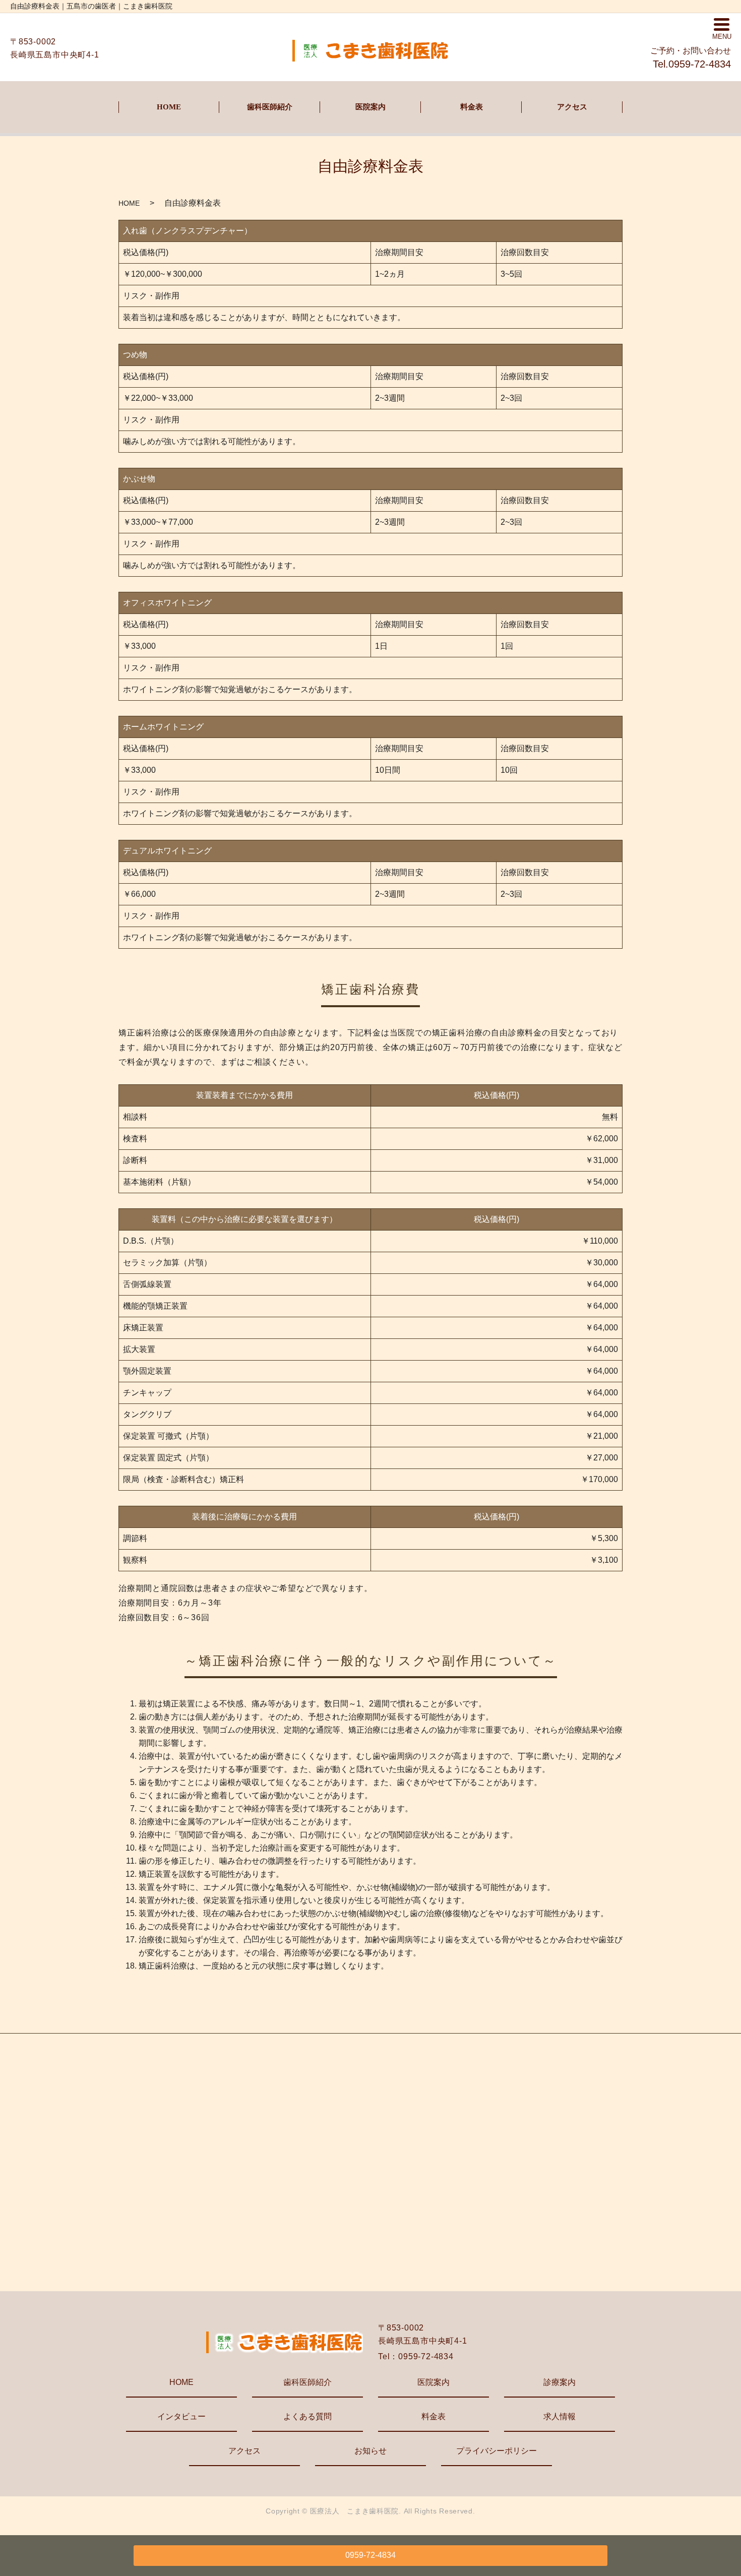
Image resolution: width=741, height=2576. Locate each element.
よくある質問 (307, 2416)
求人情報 (560, 2416)
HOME (169, 107)
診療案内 (560, 2382)
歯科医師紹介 (270, 107)
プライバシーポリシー (497, 2451)
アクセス (572, 107)
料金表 (472, 107)
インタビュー (181, 2416)
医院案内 (371, 107)
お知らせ (371, 2451)
